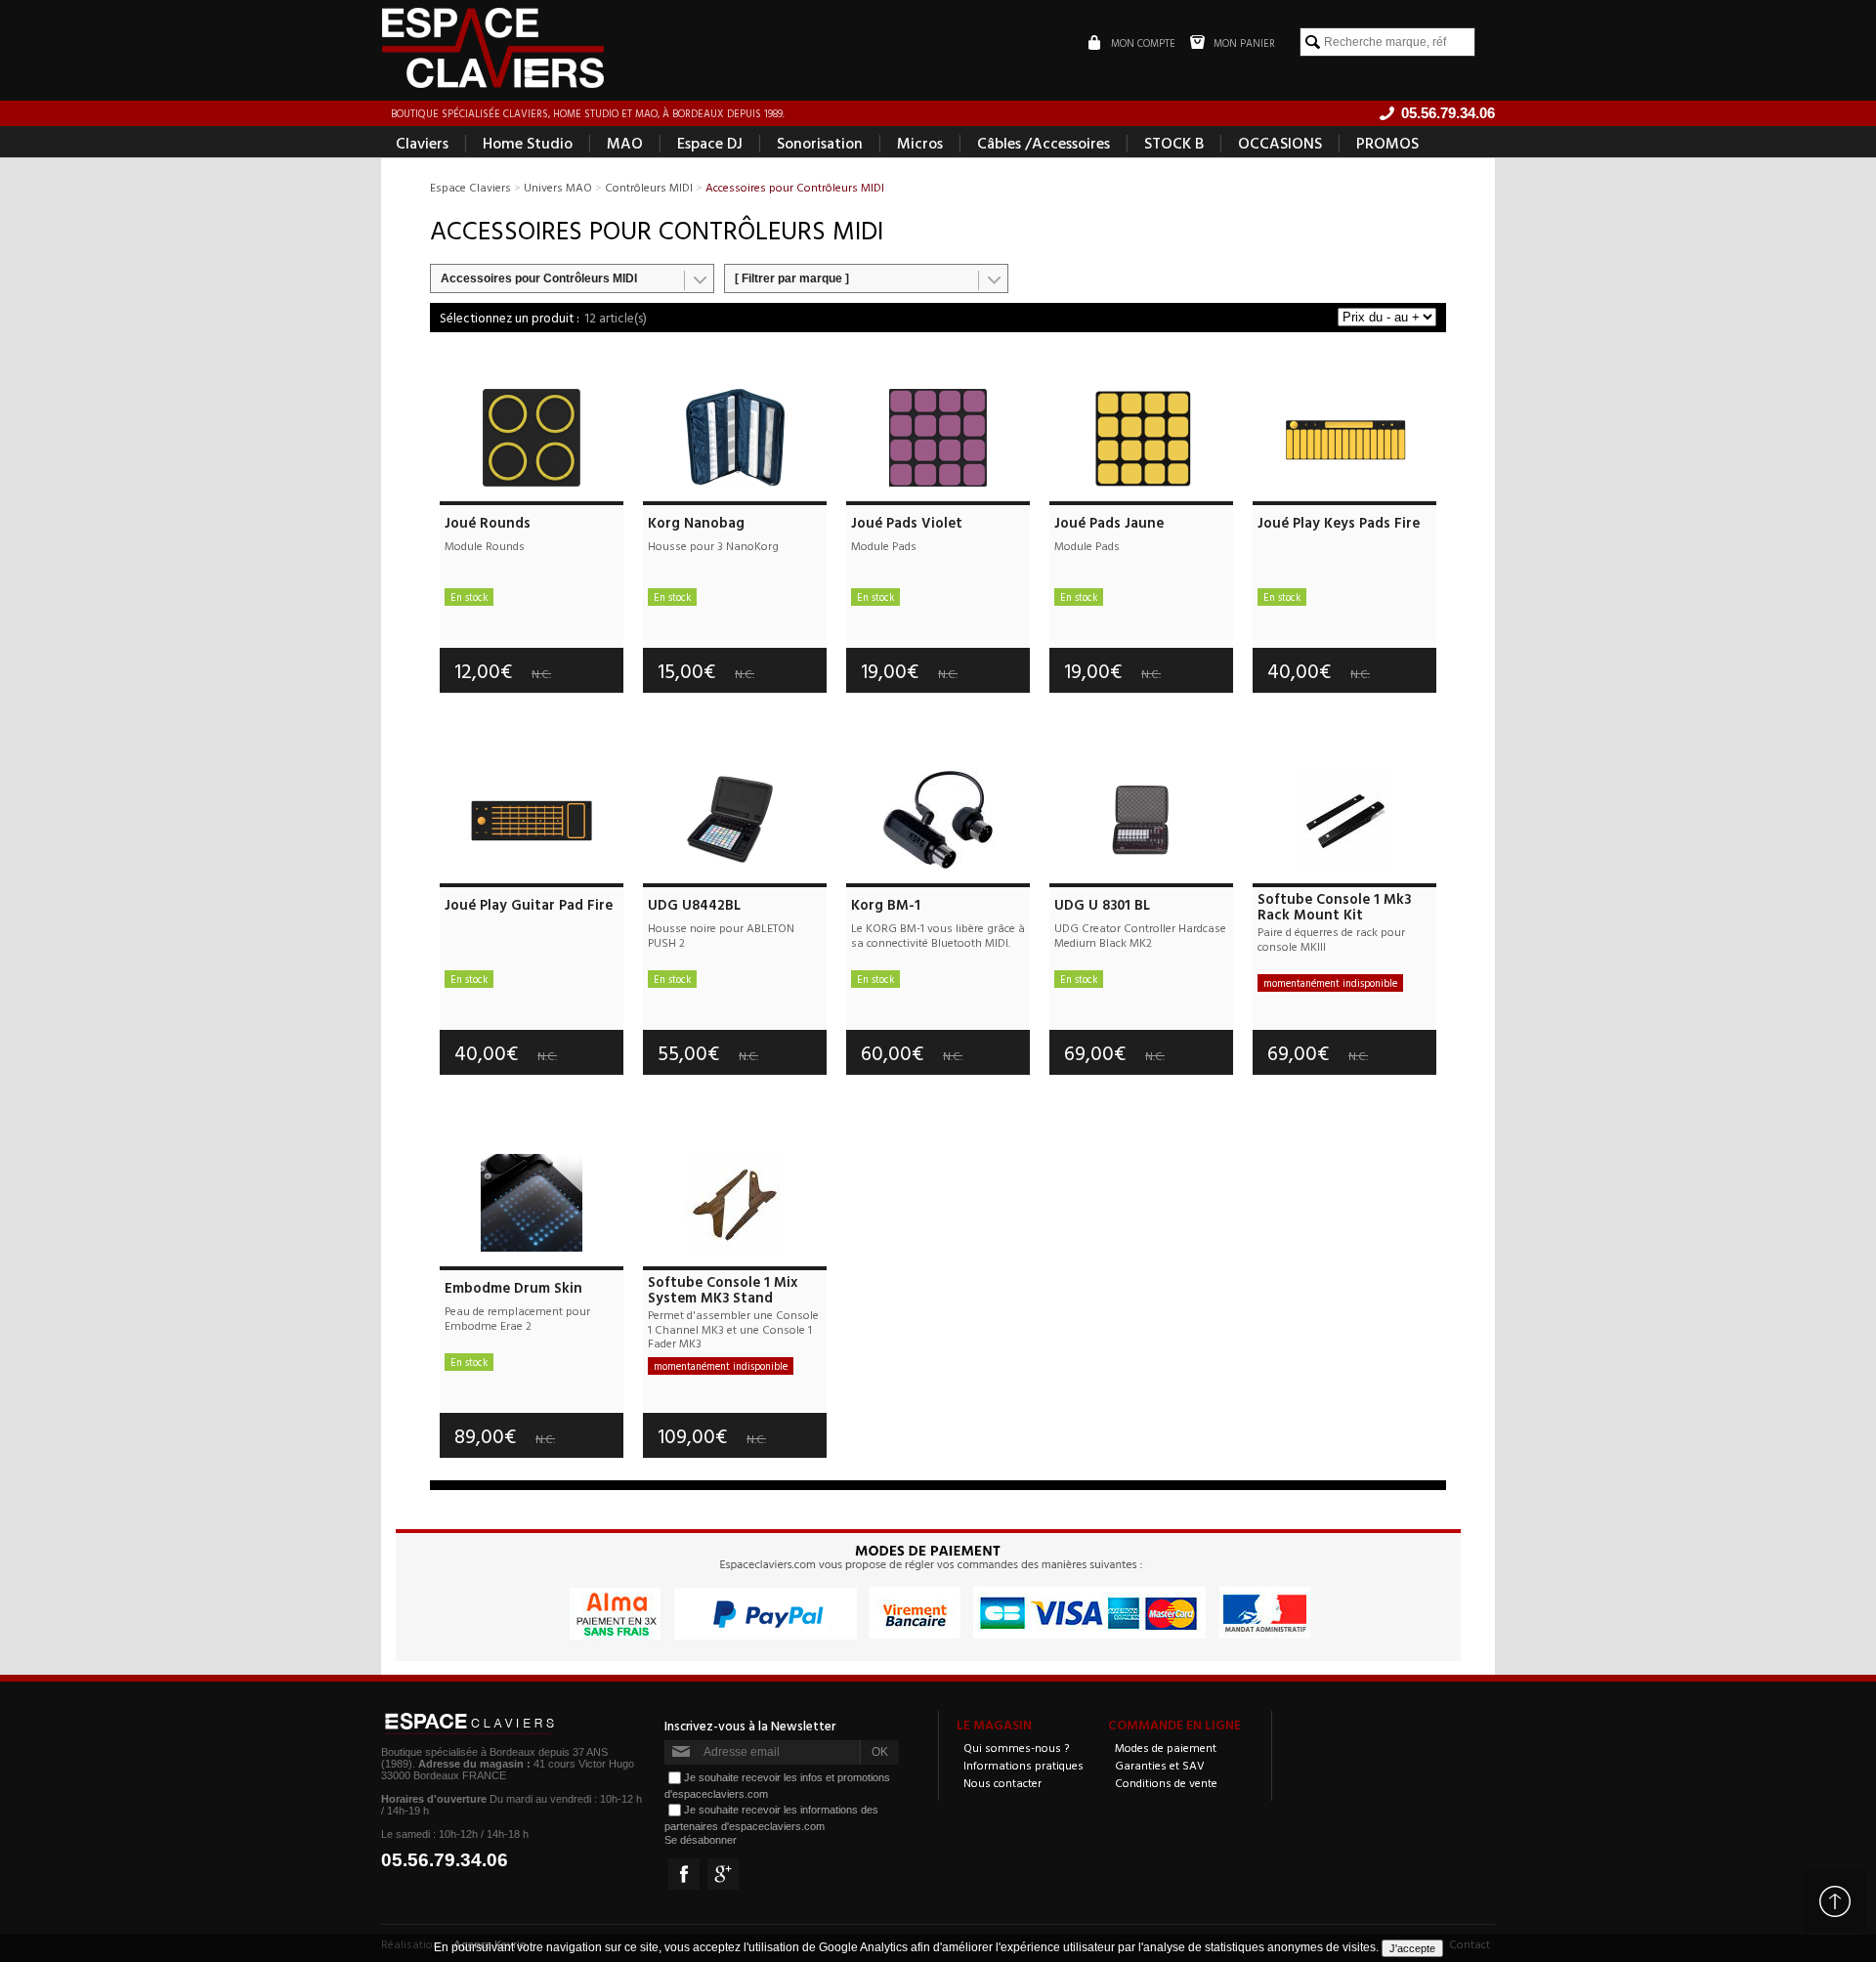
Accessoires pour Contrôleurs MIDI (539, 278)
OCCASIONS (1280, 143)
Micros (920, 143)
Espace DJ (710, 143)
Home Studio (528, 143)
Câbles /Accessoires (1044, 143)
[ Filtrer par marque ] (792, 278)
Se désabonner (701, 1840)
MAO (625, 143)
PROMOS (1387, 143)
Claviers (422, 143)
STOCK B (1174, 143)
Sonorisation (820, 143)
